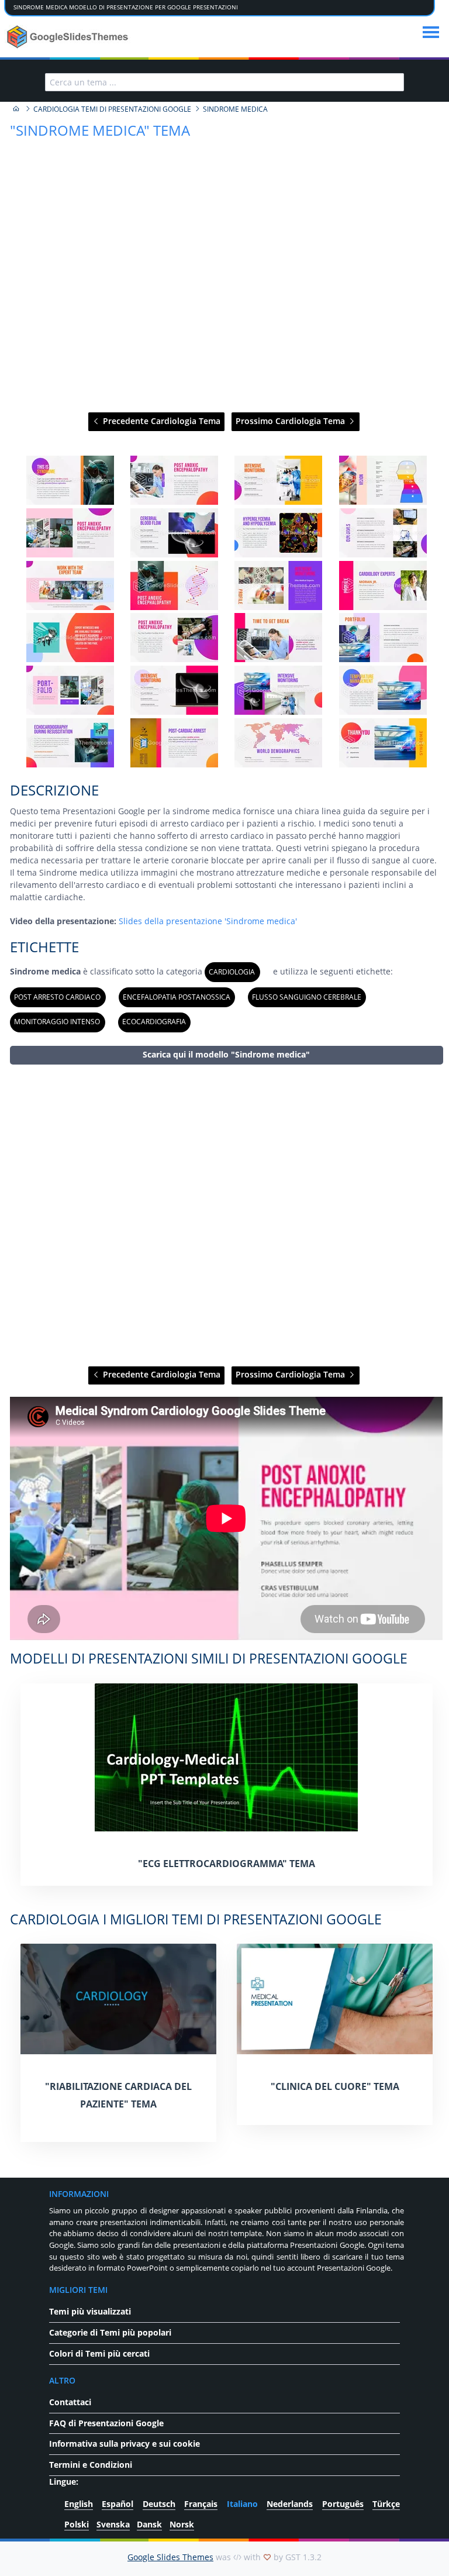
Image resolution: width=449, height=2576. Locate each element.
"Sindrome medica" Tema (100, 130)
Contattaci (70, 2402)
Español (118, 2504)
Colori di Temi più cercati (99, 2353)
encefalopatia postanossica (177, 997)
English (79, 2504)
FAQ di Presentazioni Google (106, 2423)
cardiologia (232, 972)
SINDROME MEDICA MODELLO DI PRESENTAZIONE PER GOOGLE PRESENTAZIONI (126, 7)
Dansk (149, 2524)
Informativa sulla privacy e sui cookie (125, 2444)
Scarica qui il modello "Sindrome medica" (226, 1054)
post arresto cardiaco (57, 997)
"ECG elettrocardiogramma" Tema (227, 1864)
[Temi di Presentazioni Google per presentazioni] (16, 109)
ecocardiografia (154, 1022)
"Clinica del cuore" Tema (335, 2086)
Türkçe (386, 2504)
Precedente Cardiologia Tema (160, 421)
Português (343, 2504)
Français (201, 2504)
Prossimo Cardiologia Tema (291, 421)
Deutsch (159, 2504)
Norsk (182, 2524)
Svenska (113, 2524)
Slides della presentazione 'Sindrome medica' (208, 921)
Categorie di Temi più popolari (110, 2332)
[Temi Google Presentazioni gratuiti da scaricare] (69, 37)
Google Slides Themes (170, 2557)
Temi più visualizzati (90, 2311)
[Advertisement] (226, 1216)
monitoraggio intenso (57, 1022)
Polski (77, 2524)
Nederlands (290, 2504)
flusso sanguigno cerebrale (307, 997)
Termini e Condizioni (91, 2465)
